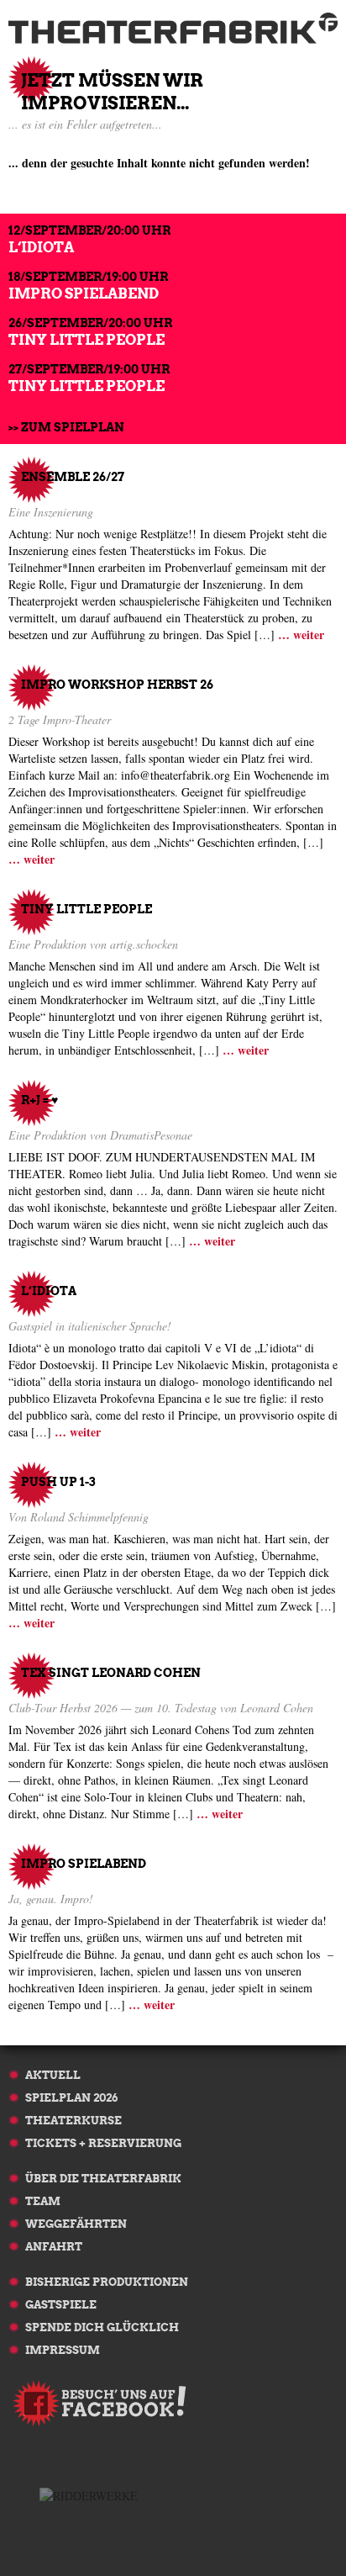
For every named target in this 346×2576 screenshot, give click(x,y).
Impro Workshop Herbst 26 (117, 685)
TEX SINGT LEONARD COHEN (111, 1673)
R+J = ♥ (39, 1100)
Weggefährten (76, 2224)
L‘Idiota (41, 247)
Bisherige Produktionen (107, 2282)
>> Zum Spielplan (66, 427)
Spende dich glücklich (102, 2327)
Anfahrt (54, 2247)
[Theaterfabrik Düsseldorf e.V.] (173, 28)
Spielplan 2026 (71, 2098)
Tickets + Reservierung (103, 2143)
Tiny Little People (86, 340)
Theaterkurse (73, 2121)
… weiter (301, 635)
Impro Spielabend (84, 294)
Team (43, 2201)
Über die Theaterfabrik (103, 2179)
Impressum (63, 2350)
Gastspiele (61, 2305)
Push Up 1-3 (58, 1482)
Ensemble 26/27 (73, 477)
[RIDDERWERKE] (89, 2494)
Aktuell (53, 2075)
